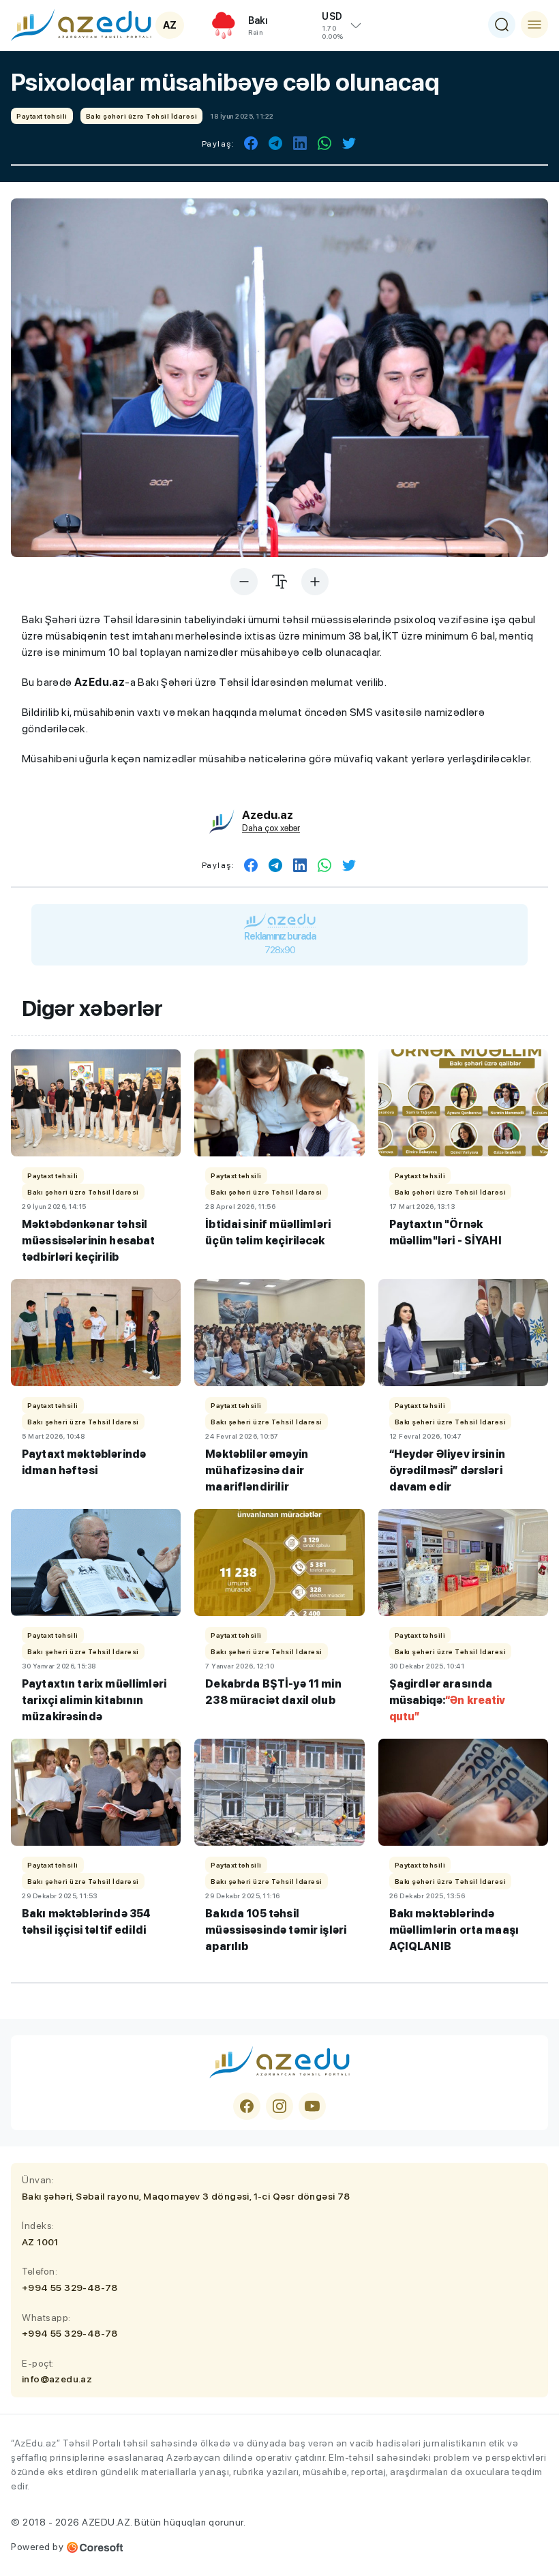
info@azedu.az (57, 2379)
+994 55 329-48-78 (70, 2288)
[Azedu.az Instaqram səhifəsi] (279, 2106)
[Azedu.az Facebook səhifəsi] (247, 2106)
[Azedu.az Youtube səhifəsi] (312, 2106)
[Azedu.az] (81, 25)
